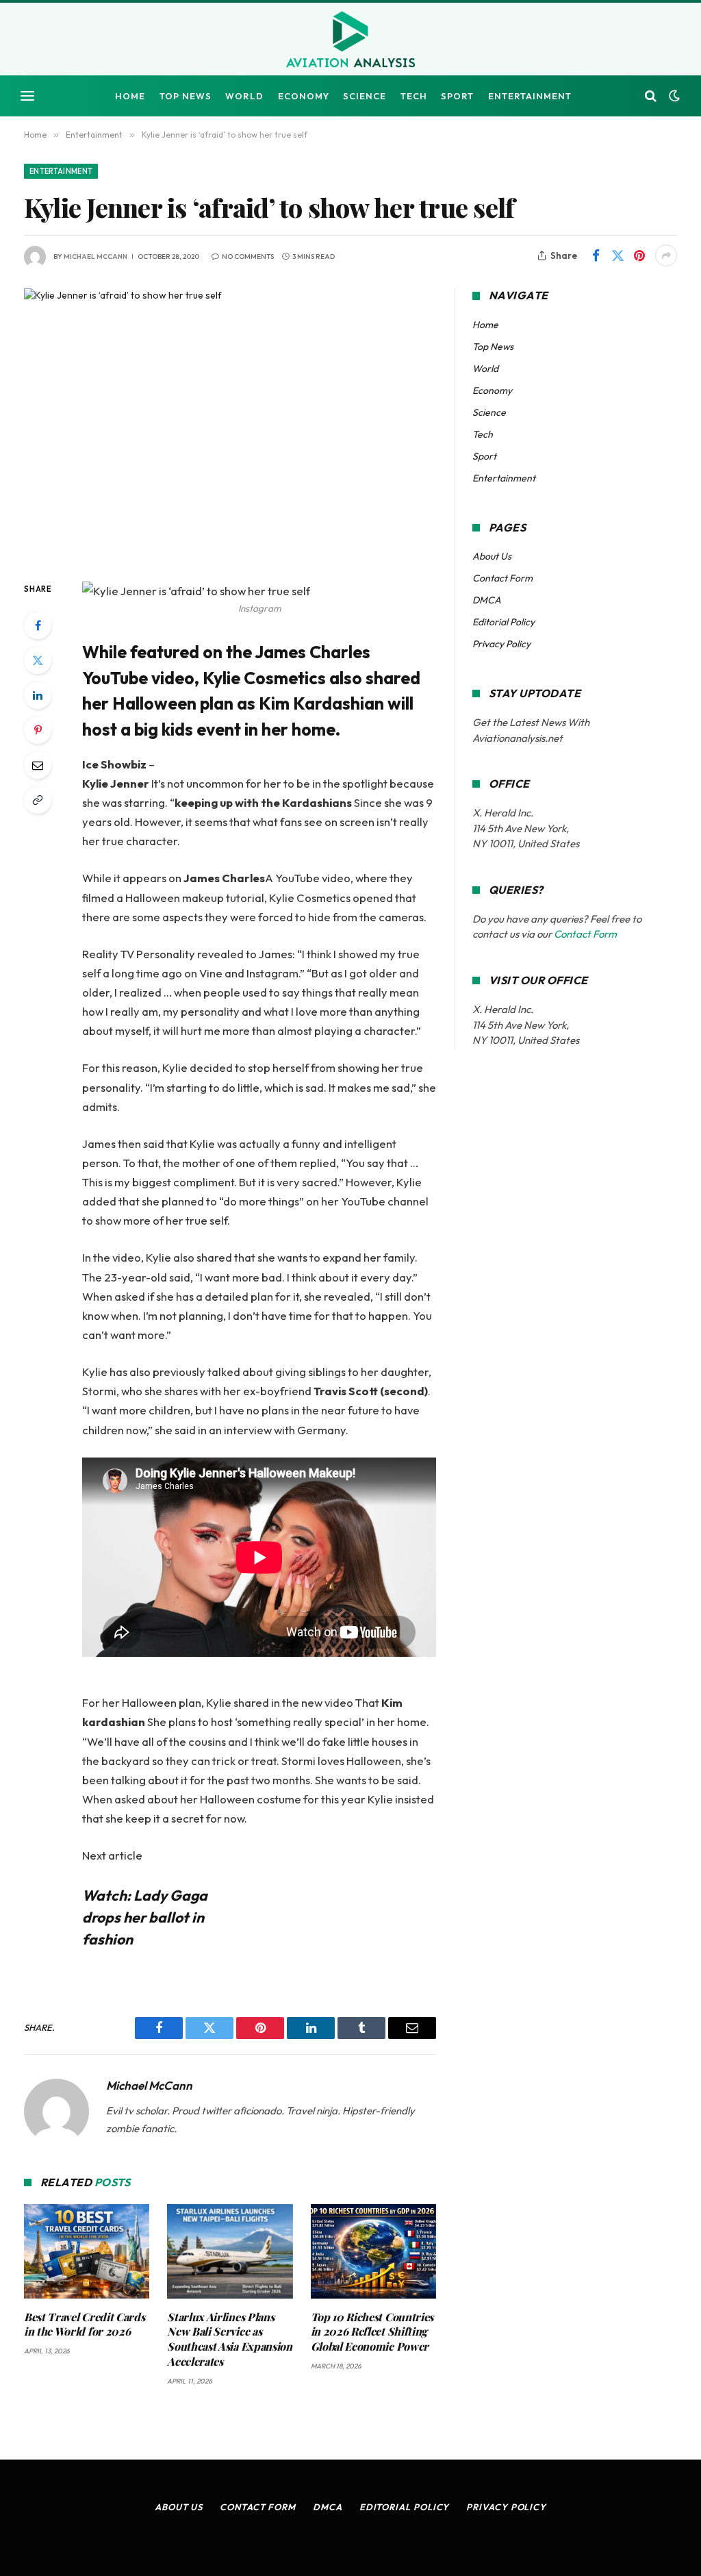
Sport (457, 96)
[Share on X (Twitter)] (617, 255)
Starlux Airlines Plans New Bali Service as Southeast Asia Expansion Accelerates (229, 2339)
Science (365, 96)
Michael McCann (95, 257)
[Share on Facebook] (596, 255)
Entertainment (530, 96)
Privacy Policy (501, 644)
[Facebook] (38, 625)
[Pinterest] (38, 730)
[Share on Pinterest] (639, 255)
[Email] (38, 765)
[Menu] (27, 96)
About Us (492, 556)
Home (130, 96)
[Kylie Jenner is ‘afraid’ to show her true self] (230, 423)
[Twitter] (38, 660)
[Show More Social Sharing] (666, 255)
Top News (186, 96)
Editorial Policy (504, 622)
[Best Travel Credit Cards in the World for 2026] (87, 2251)
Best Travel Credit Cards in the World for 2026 (84, 2324)
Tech (414, 96)
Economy (304, 96)
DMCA (487, 600)
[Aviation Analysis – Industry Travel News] (350, 40)
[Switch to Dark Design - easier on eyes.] (673, 96)
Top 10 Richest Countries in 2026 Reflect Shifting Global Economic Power (372, 2332)
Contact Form (502, 578)
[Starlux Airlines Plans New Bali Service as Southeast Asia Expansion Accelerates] (230, 2251)
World (244, 96)
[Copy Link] (38, 800)
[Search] (651, 96)
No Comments (248, 257)
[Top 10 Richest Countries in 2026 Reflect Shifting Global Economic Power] (373, 2251)
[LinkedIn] (38, 695)
